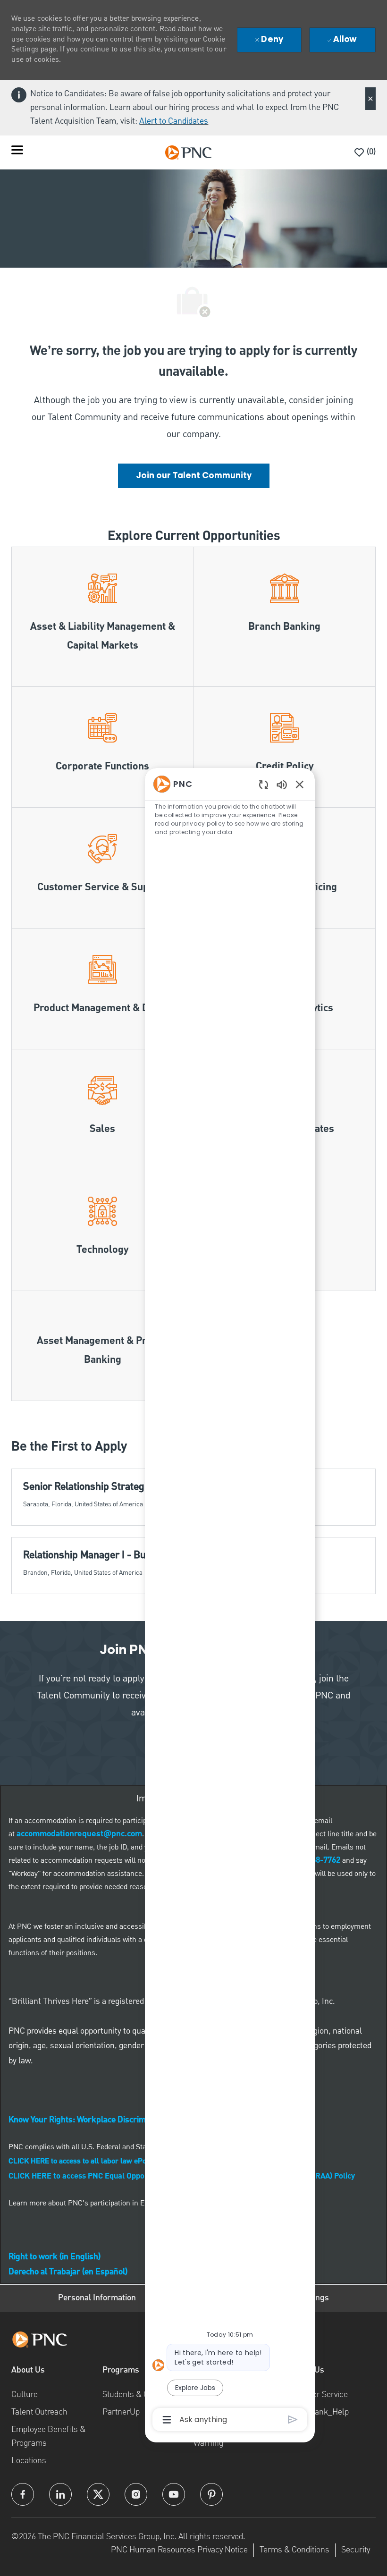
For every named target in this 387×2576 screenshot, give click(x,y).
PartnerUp (121, 2411)
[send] (293, 2420)
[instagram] (136, 2494)
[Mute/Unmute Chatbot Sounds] (282, 784)
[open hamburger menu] (17, 152)
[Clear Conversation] (264, 784)
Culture (25, 2394)
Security (356, 2549)
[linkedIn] (60, 2494)
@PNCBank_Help (317, 2411)
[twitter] (98, 2494)
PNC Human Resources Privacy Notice (179, 2549)
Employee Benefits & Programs (48, 2436)
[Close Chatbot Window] (300, 784)
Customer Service (316, 2394)
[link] (194, 476)
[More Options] (167, 2420)
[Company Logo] (188, 152)
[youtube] (174, 2494)
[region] (230, 1601)
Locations (29, 2460)
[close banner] (370, 99)
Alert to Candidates (174, 121)
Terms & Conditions (294, 2549)
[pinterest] (211, 2494)
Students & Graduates (141, 2394)
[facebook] (23, 2494)
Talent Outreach (39, 2411)
